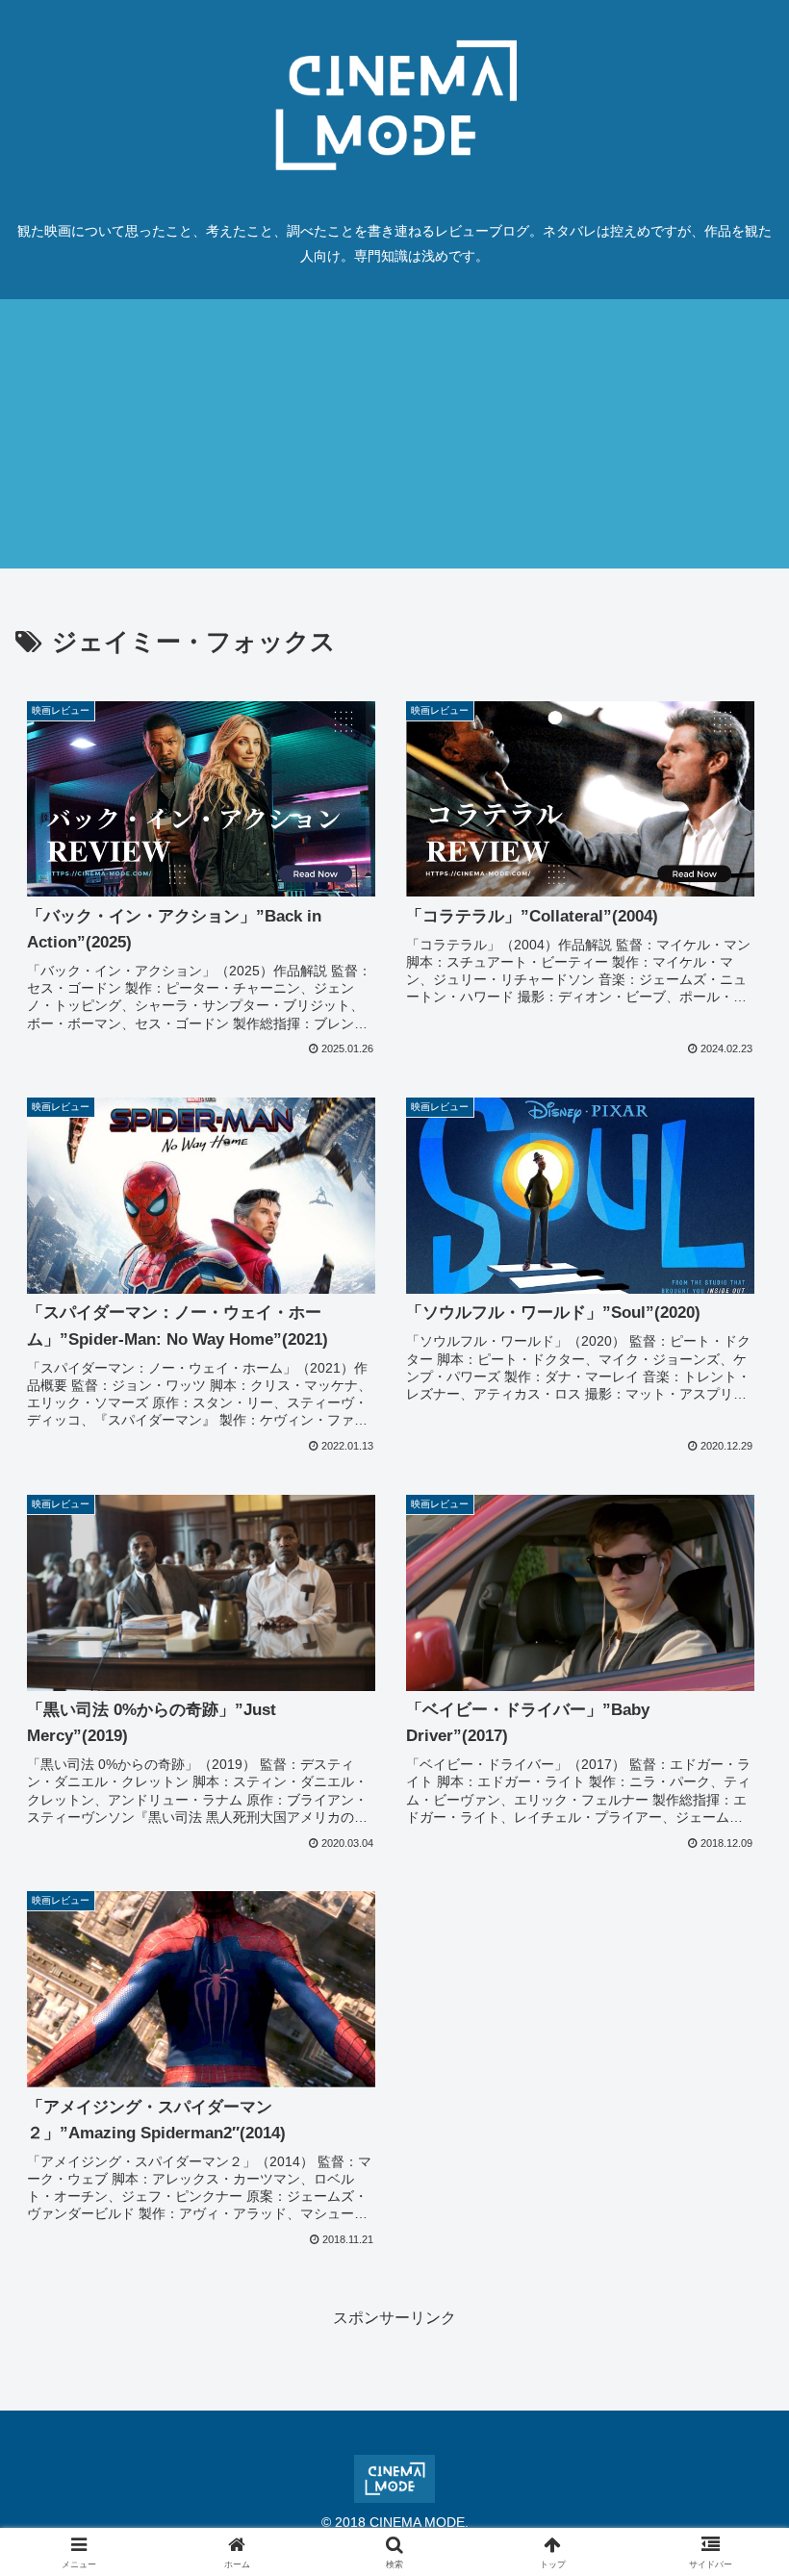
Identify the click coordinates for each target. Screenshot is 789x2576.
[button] (730, 2364)
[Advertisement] (394, 434)
